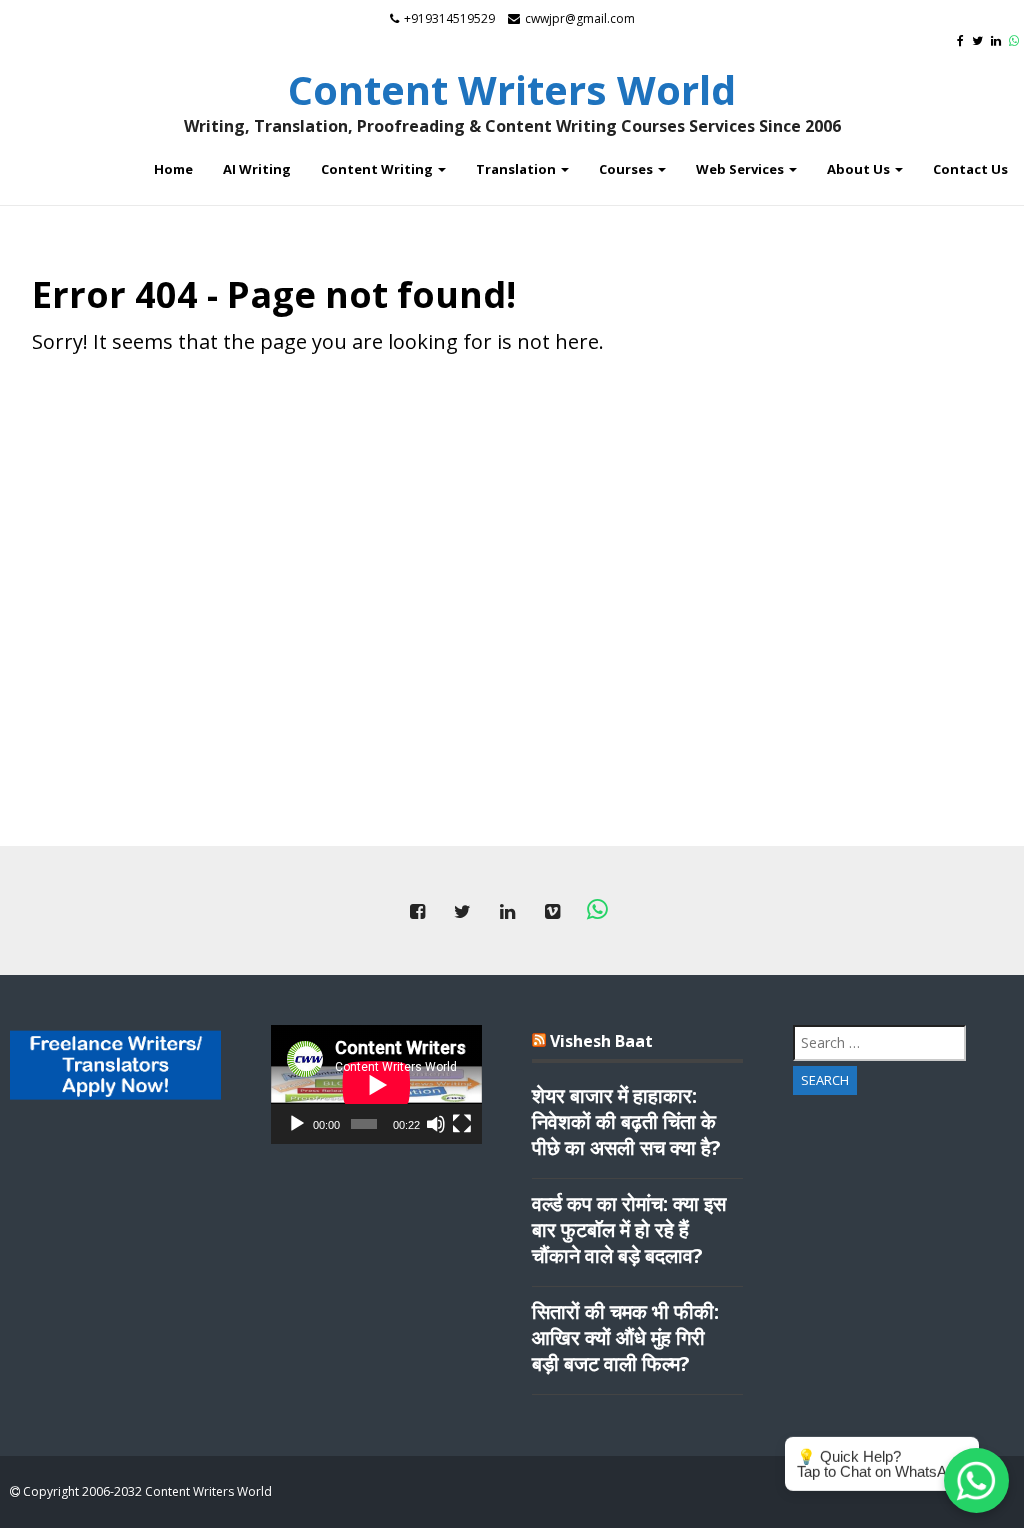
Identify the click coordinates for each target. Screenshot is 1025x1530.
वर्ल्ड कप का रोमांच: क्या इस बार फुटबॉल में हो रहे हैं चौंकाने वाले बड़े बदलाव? (629, 1230)
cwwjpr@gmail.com (580, 18)
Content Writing (378, 169)
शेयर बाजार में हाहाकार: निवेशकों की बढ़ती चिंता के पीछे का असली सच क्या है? (626, 1122)
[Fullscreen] (462, 1124)
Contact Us (970, 169)
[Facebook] (963, 40)
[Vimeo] (552, 910)
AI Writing (257, 169)
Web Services (741, 169)
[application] (376, 1084)
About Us (860, 169)
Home (173, 169)
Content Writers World (512, 89)
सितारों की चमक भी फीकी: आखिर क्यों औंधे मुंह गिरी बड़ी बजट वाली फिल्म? (625, 1338)
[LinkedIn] (998, 40)
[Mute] (436, 1124)
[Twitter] (980, 40)
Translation (517, 169)
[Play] (297, 1124)
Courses (627, 169)
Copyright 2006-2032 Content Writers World (146, 1491)
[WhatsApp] (1016, 40)
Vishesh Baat (601, 1041)
